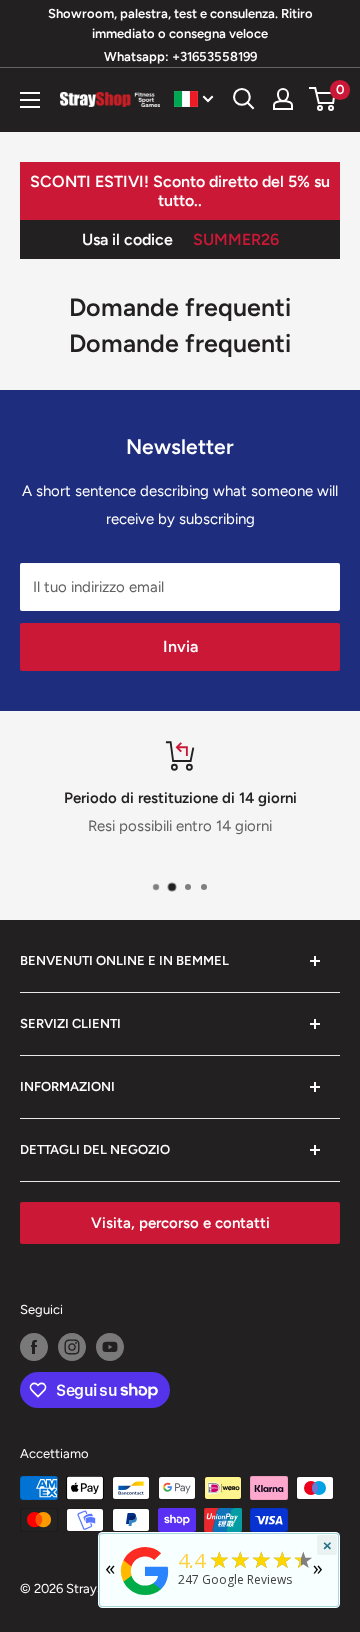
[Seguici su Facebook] (34, 1347)
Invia (180, 646)
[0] (323, 99)
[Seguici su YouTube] (110, 1347)
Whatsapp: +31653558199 (180, 56)
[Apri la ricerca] (244, 99)
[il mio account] (283, 99)
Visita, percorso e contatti (180, 1223)
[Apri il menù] (30, 100)
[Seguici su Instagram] (72, 1347)
